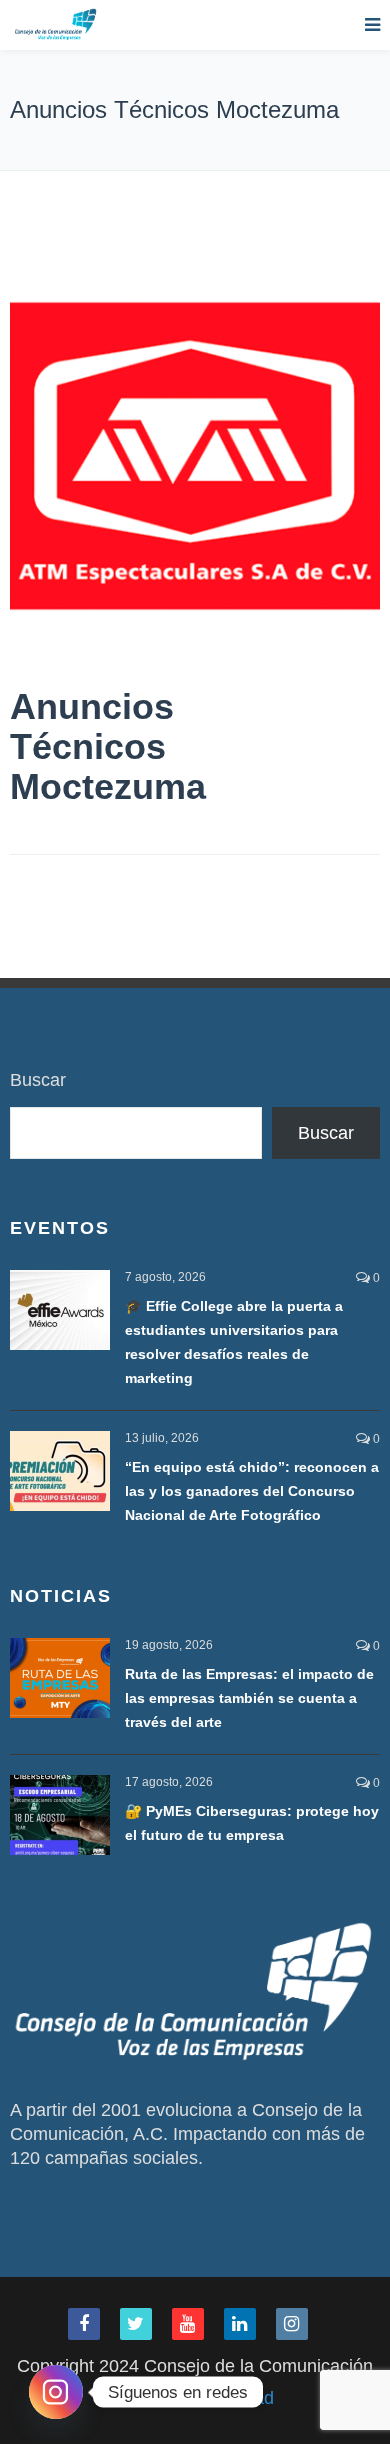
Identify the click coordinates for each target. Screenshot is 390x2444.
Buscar (38, 1080)
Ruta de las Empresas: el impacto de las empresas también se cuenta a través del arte (249, 1698)
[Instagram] (56, 2392)
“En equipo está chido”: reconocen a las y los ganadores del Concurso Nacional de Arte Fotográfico (252, 1491)
